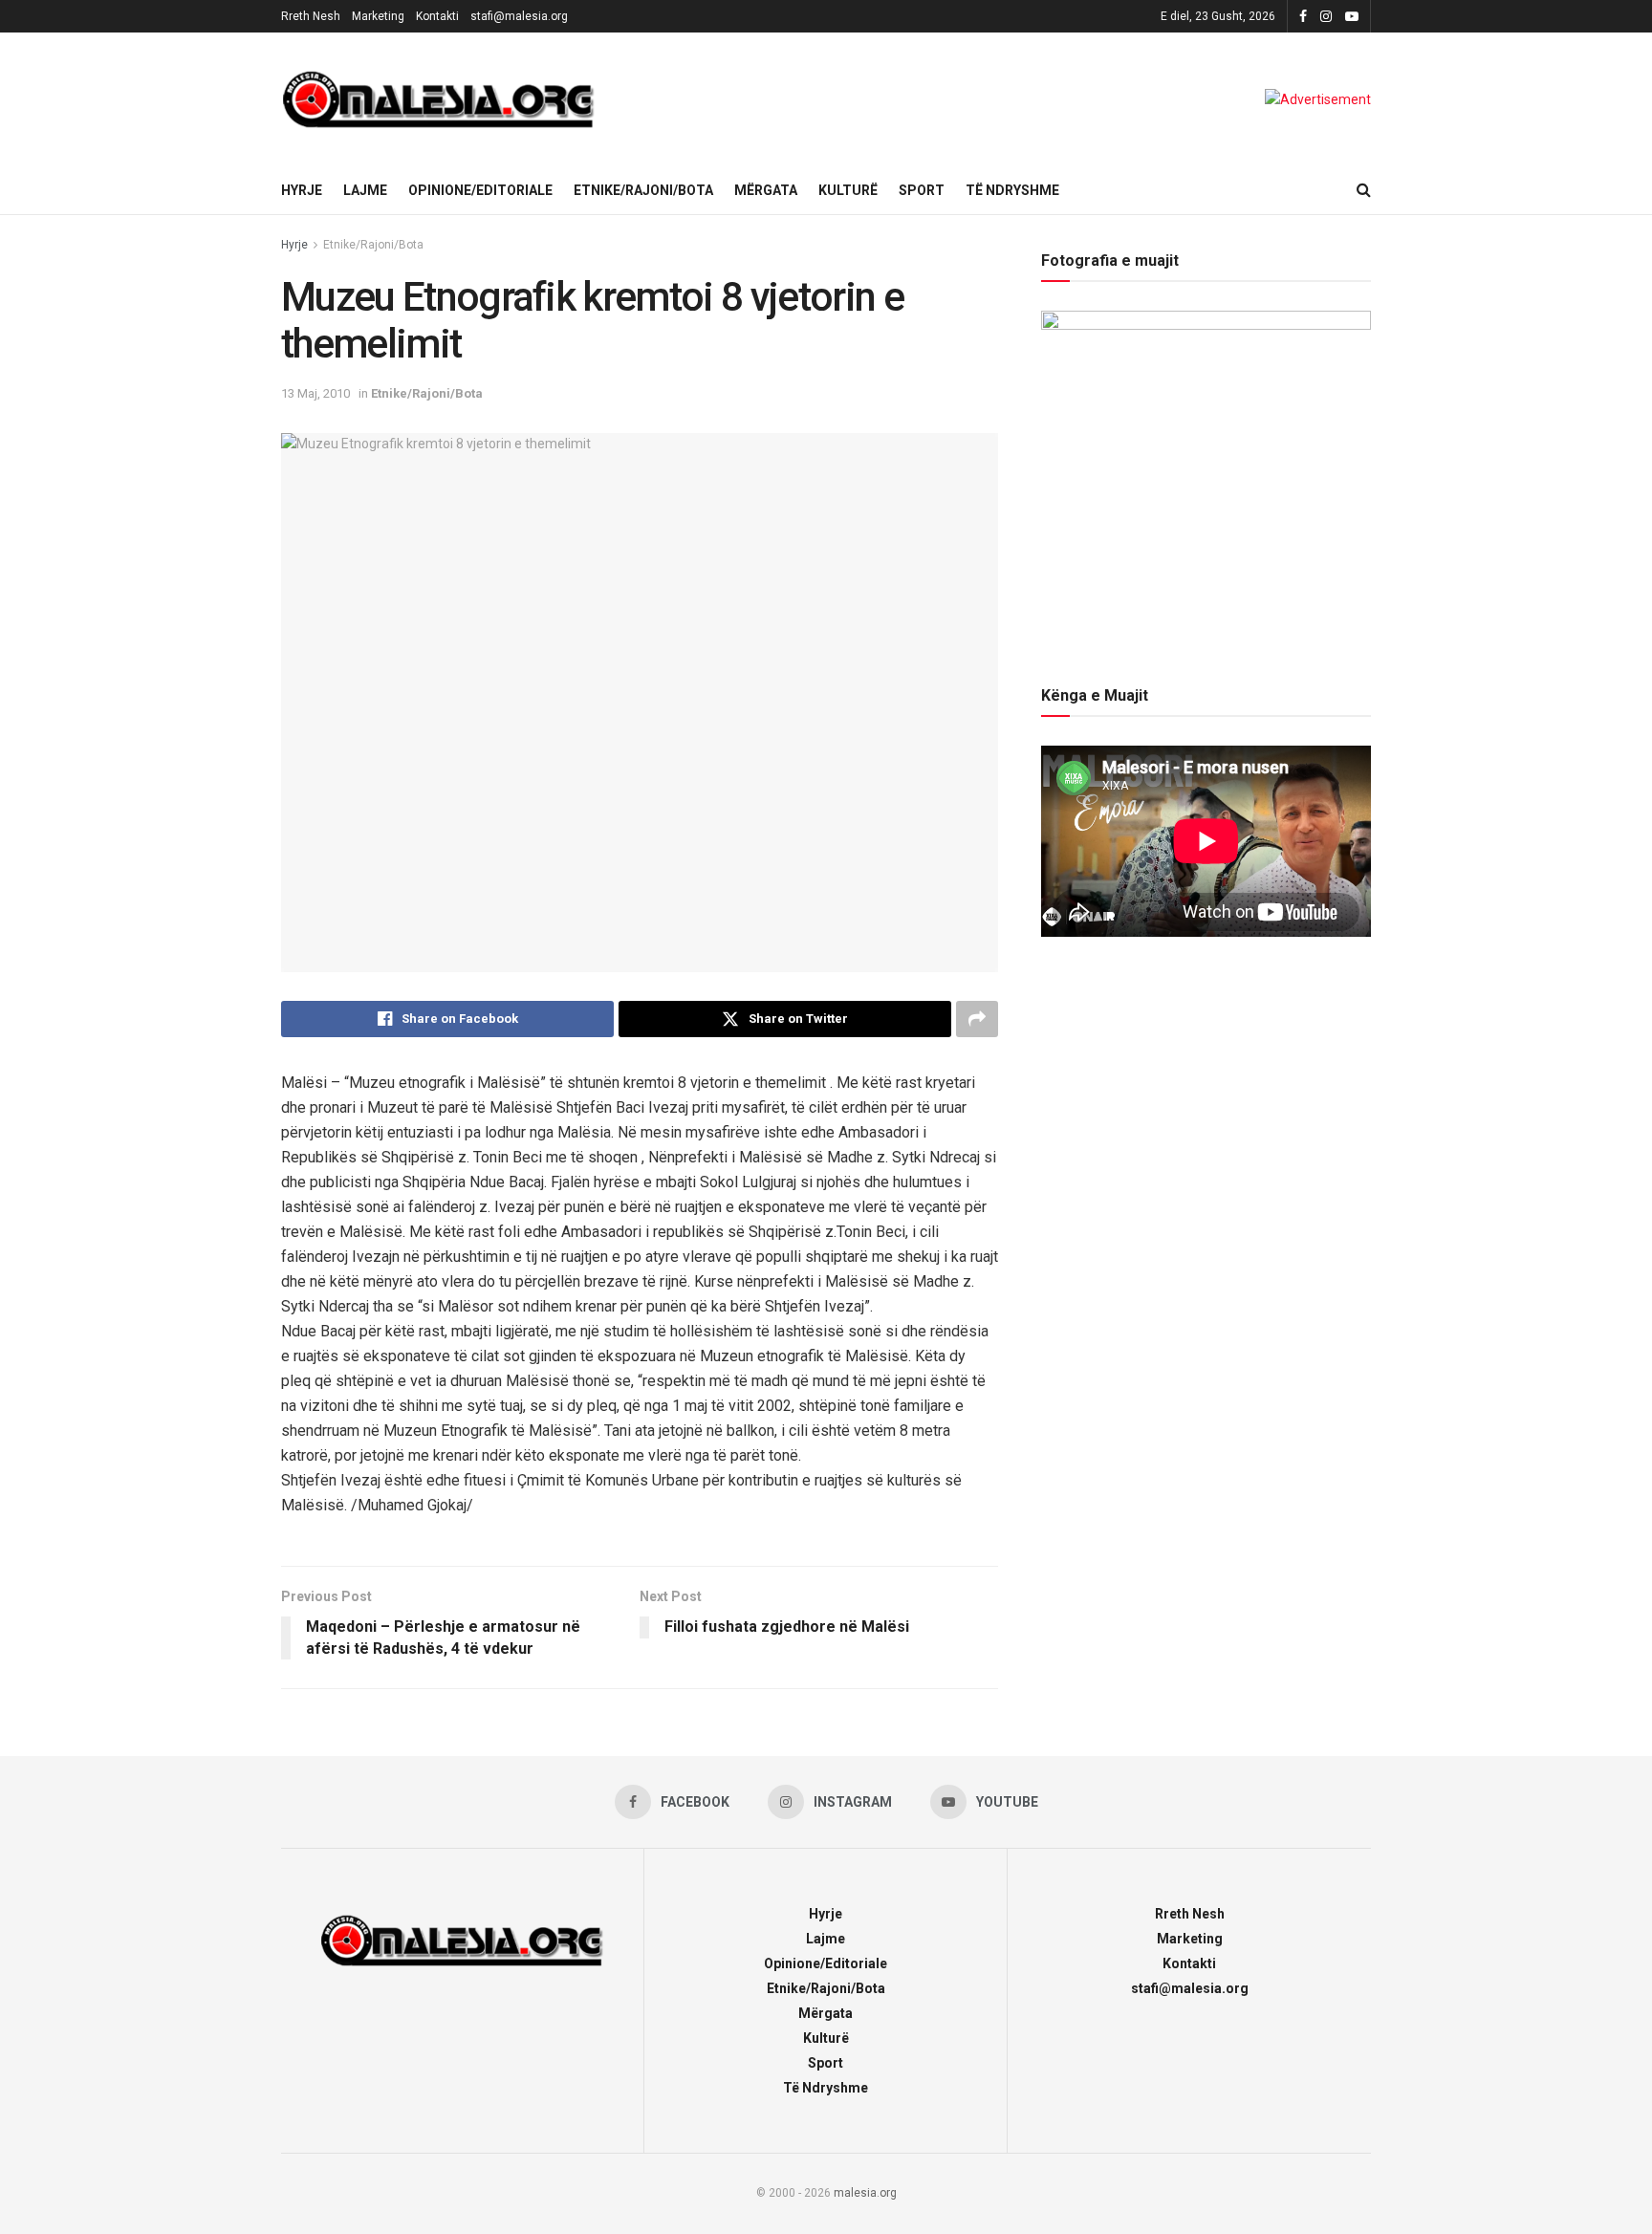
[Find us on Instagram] (1326, 17)
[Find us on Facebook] (1303, 17)
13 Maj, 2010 (315, 393)
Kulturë (848, 190)
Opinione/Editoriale (480, 190)
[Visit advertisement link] (1318, 99)
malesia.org (865, 2193)
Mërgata (766, 190)
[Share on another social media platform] (977, 1019)
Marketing (378, 16)
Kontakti (437, 16)
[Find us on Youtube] (1352, 17)
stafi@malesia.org (519, 16)
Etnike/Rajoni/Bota (643, 190)
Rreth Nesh (311, 16)
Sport (922, 190)
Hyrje (302, 190)
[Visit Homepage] (439, 99)
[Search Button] (1364, 190)
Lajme (365, 190)
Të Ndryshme (1012, 190)
